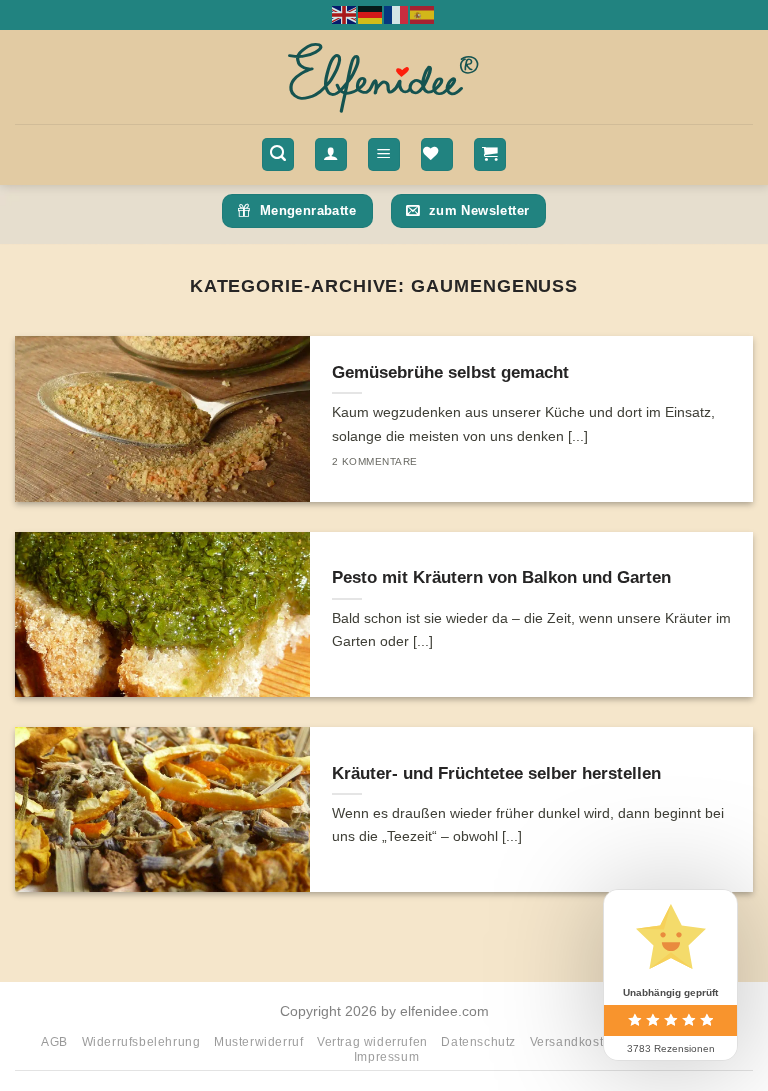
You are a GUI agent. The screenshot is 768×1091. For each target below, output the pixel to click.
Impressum (387, 1057)
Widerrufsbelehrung (141, 1042)
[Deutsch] (371, 14)
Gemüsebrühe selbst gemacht (450, 372)
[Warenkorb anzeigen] (490, 154)
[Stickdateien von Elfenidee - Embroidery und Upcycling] (384, 77)
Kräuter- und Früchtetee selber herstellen (496, 773)
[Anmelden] (331, 154)
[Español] (423, 14)
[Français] (397, 14)
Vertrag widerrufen (372, 1042)
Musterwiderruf (259, 1042)
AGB (54, 1042)
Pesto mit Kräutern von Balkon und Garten (501, 577)
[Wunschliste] (437, 154)
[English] (345, 14)
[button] (278, 154)
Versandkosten (574, 1042)
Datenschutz (478, 1042)
